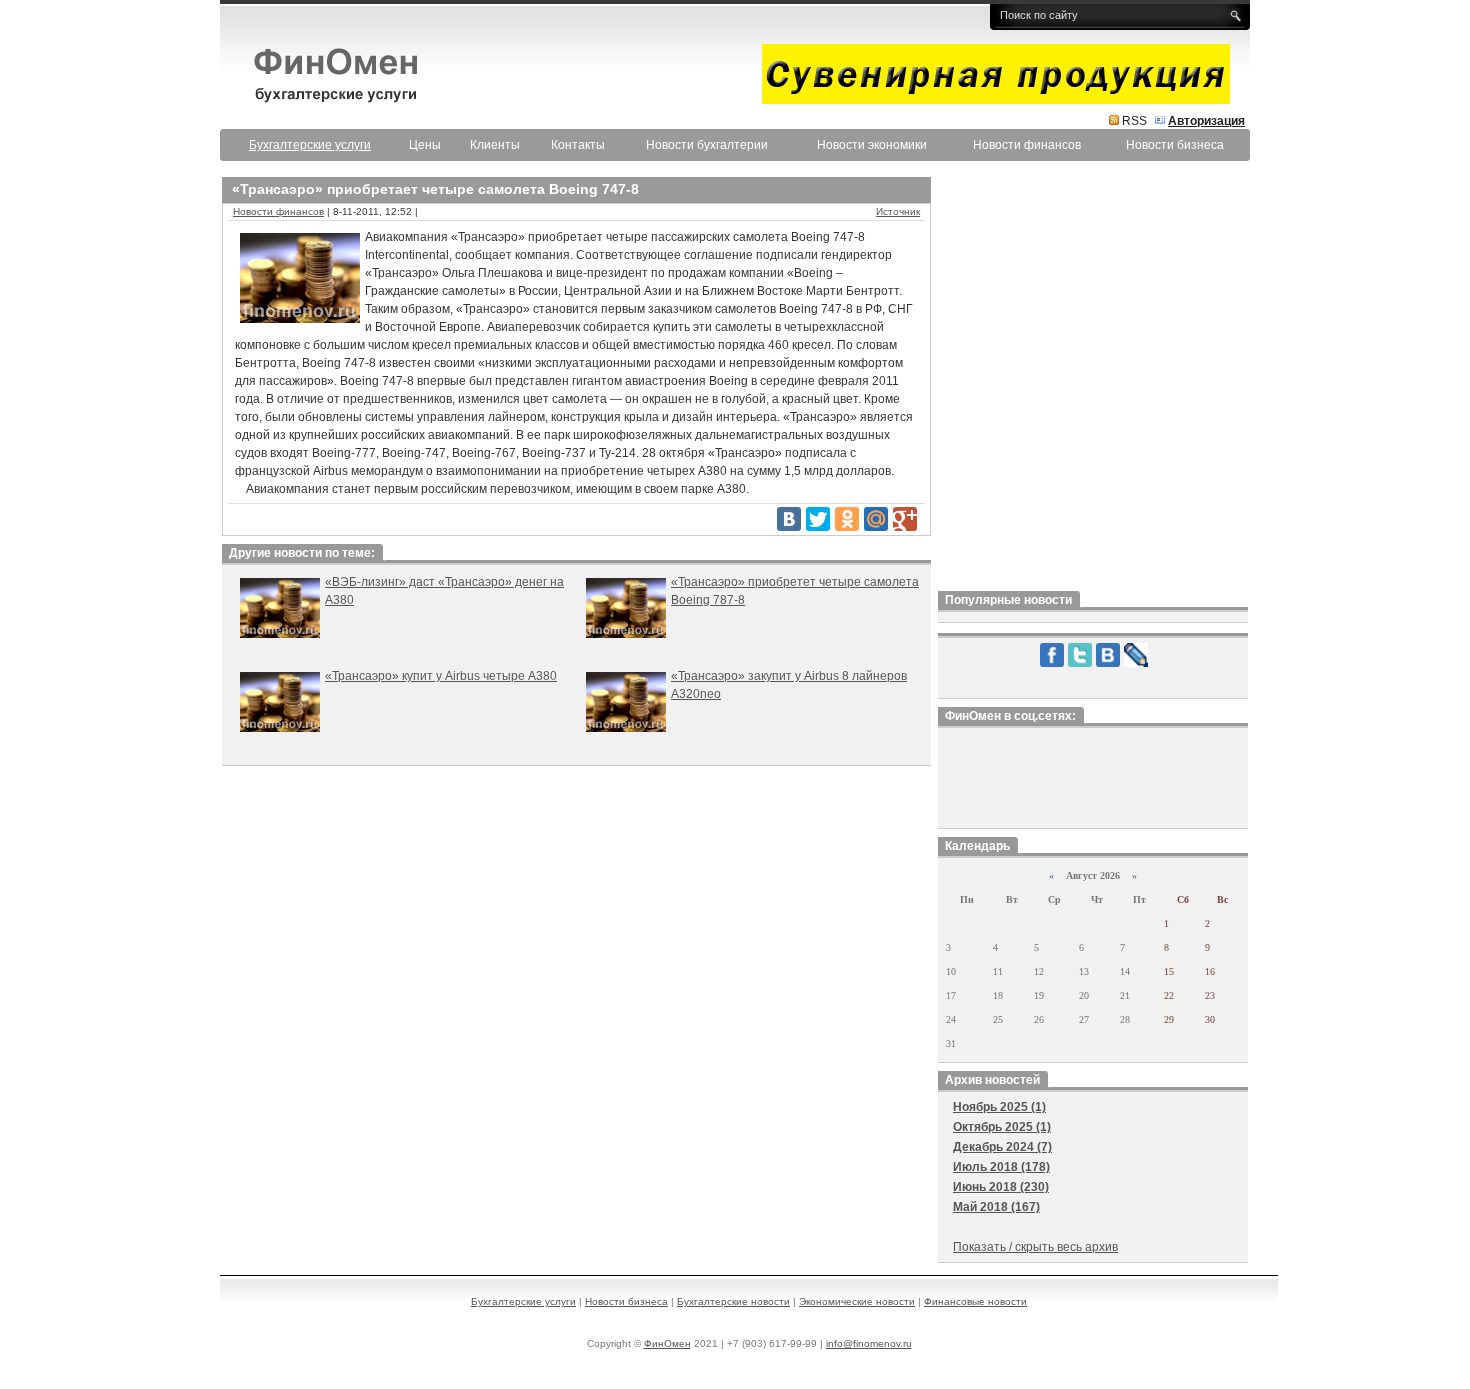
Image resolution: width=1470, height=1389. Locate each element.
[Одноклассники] (847, 519)
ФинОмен (667, 1343)
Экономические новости (857, 1301)
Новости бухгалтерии (707, 145)
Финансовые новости (975, 1301)
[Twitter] (818, 519)
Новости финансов (1027, 145)
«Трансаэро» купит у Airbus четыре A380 (441, 676)
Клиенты (495, 145)
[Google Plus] (905, 519)
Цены (425, 145)
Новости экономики (872, 145)
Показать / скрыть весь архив (1035, 1247)
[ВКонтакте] (789, 519)
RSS (1134, 121)
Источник (898, 211)
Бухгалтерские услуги (523, 1301)
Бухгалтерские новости (733, 1301)
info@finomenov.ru (869, 1343)
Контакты (578, 145)
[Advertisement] (1093, 379)
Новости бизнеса (1175, 145)
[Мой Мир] (876, 519)
